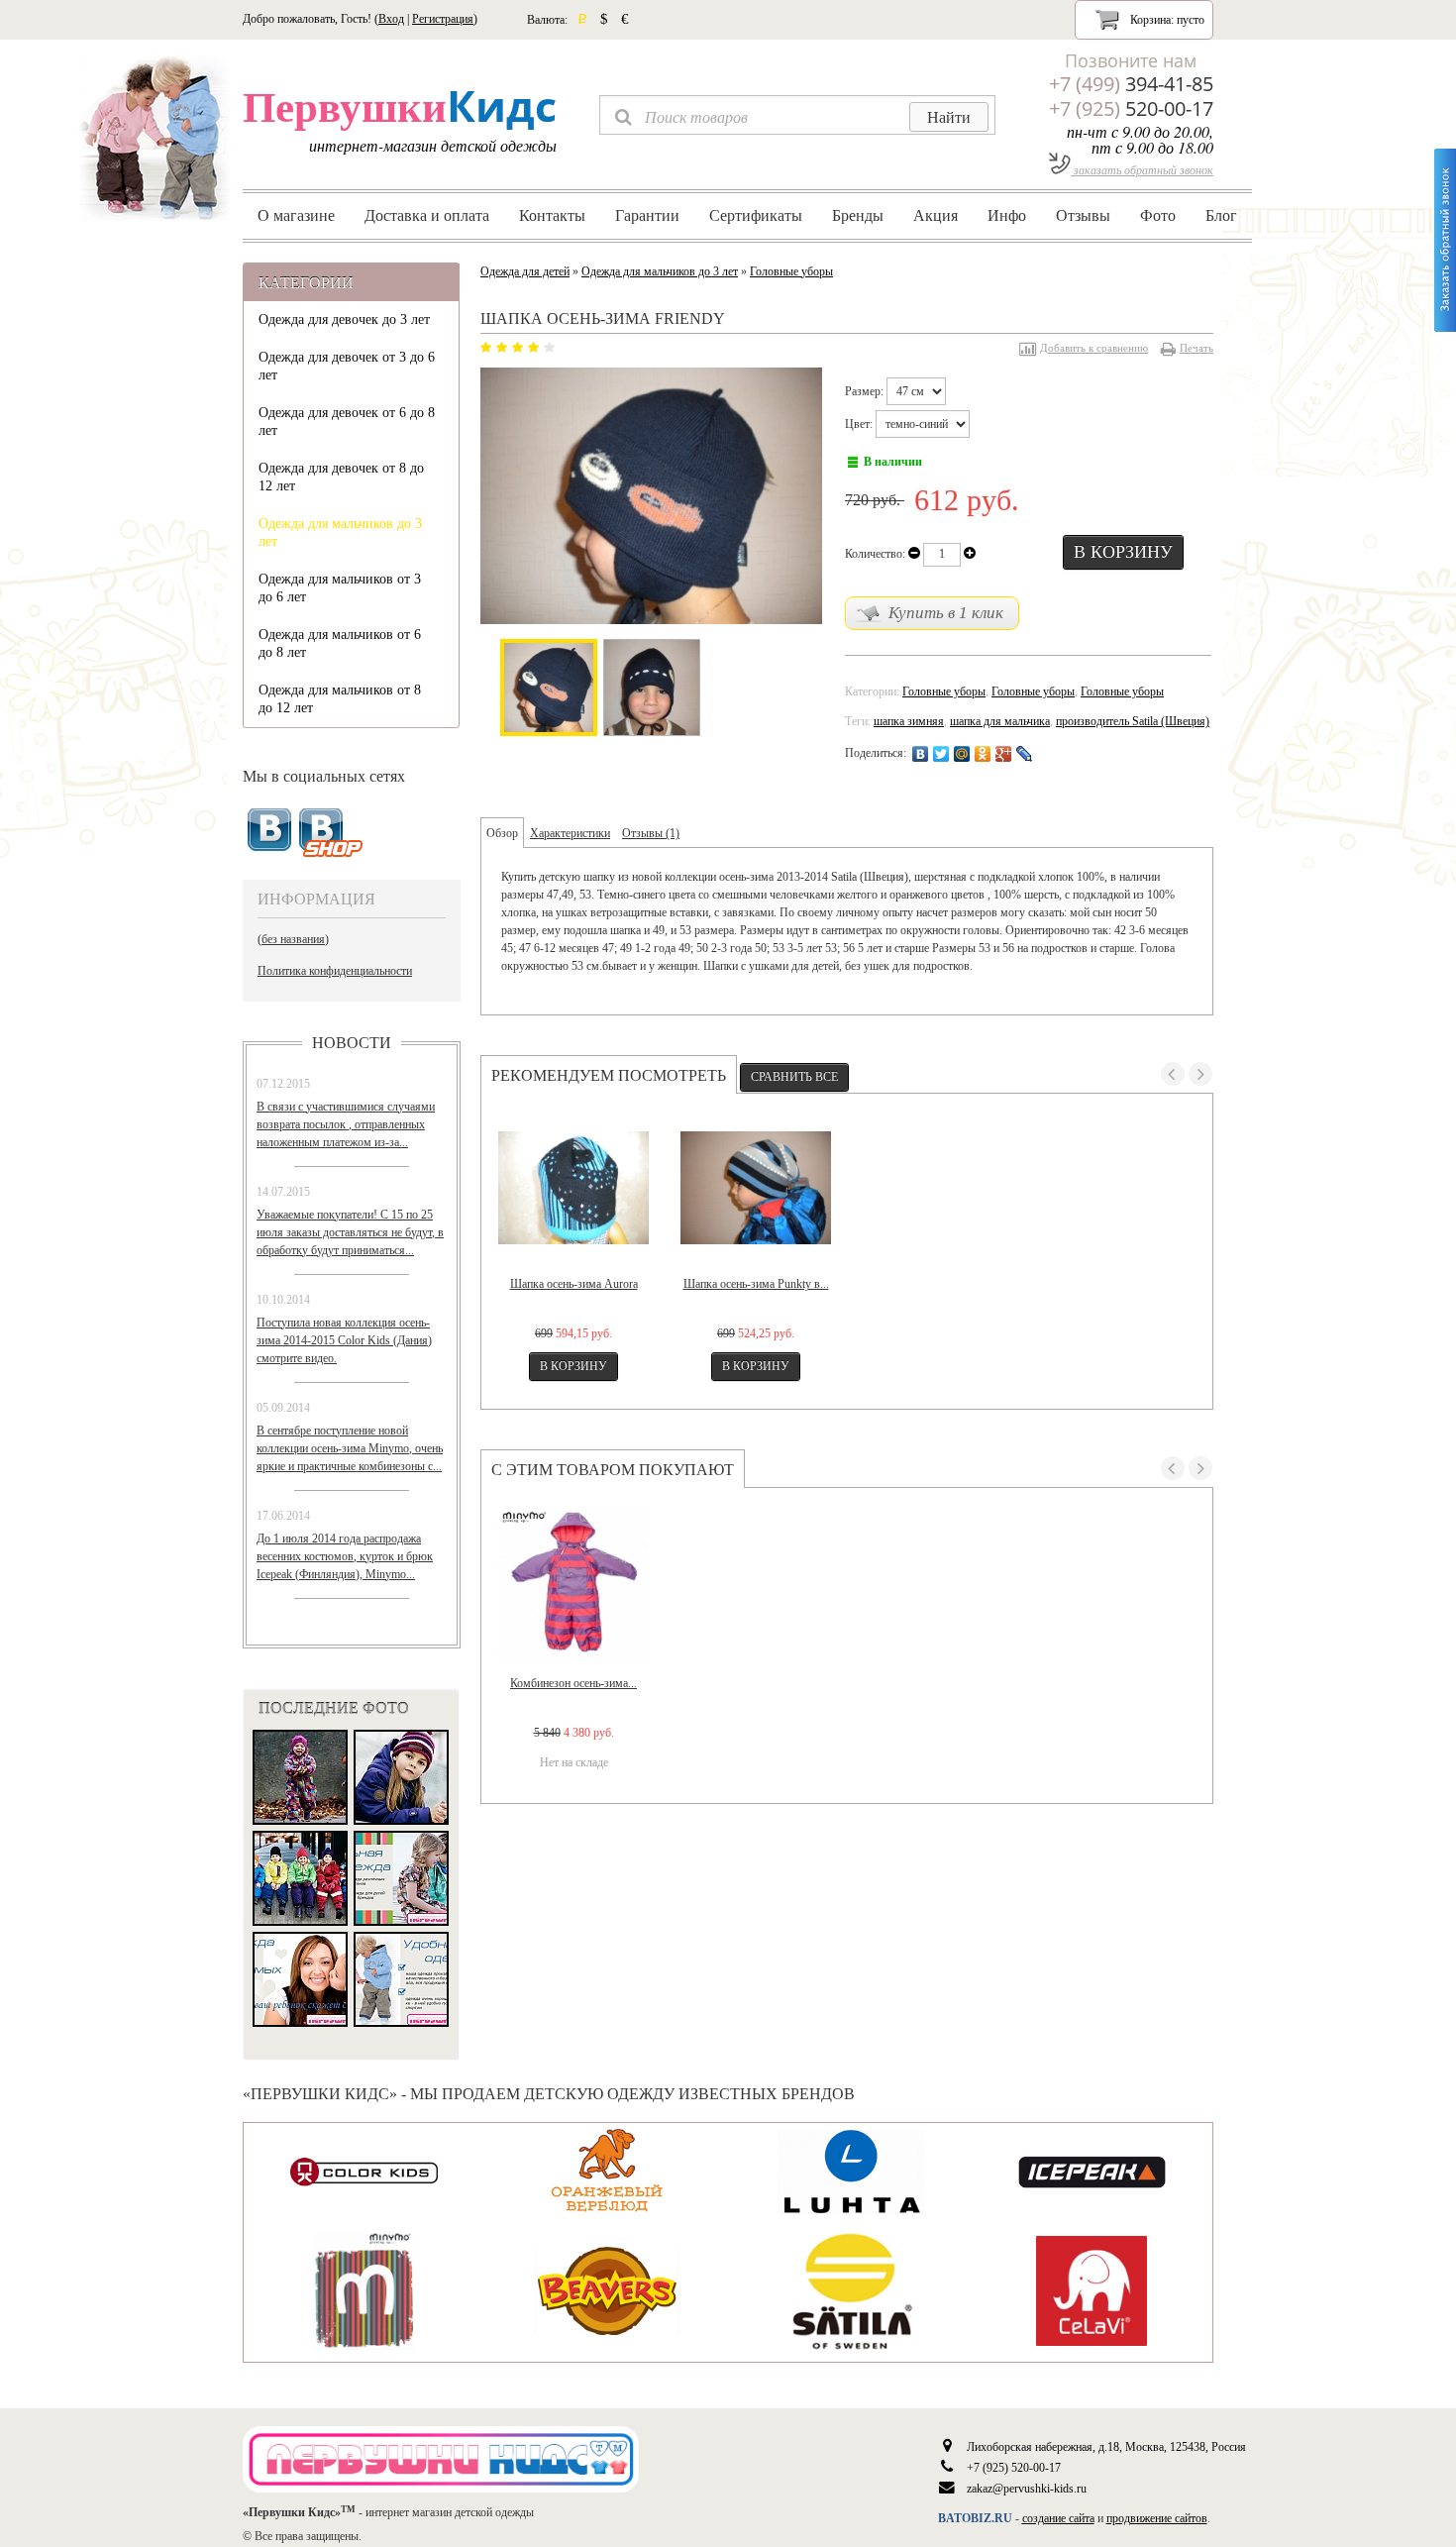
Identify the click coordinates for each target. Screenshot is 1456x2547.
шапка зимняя (909, 721)
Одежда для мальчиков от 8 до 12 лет (340, 699)
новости (352, 1042)
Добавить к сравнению (1094, 348)
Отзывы (1083, 215)
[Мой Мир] (962, 754)
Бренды (858, 215)
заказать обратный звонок (1142, 169)
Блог (1221, 215)
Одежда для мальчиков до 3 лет (340, 532)
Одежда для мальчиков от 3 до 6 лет (340, 588)
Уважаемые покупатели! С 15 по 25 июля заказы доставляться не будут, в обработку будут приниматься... (350, 1232)
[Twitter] (941, 754)
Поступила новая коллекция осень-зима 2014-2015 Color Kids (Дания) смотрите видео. (344, 1340)
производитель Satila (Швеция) (1133, 721)
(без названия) (293, 939)
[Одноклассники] (983, 754)
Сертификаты (756, 215)
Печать (1196, 348)
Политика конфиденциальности (335, 971)
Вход (391, 19)
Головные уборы (791, 271)
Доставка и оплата (427, 215)
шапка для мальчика (1000, 721)
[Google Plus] (1004, 754)
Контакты (552, 215)
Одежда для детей (525, 271)
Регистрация (443, 19)
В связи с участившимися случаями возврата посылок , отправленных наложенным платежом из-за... (346, 1124)
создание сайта (1058, 2518)
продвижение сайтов (1157, 2518)
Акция (936, 215)
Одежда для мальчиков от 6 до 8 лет (340, 643)
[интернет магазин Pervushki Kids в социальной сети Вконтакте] (331, 834)
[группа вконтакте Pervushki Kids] (269, 830)
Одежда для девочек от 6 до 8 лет (347, 422)
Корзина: (1166, 20)
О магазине (296, 215)
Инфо (1007, 215)
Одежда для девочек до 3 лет (344, 319)
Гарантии (647, 215)
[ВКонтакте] (921, 754)
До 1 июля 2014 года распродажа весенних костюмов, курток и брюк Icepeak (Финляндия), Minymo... (345, 1556)
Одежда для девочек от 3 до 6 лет (347, 366)
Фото (1158, 215)
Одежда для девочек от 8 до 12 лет (341, 477)
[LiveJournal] (1025, 754)
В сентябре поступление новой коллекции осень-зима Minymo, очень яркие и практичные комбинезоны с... (350, 1448)
